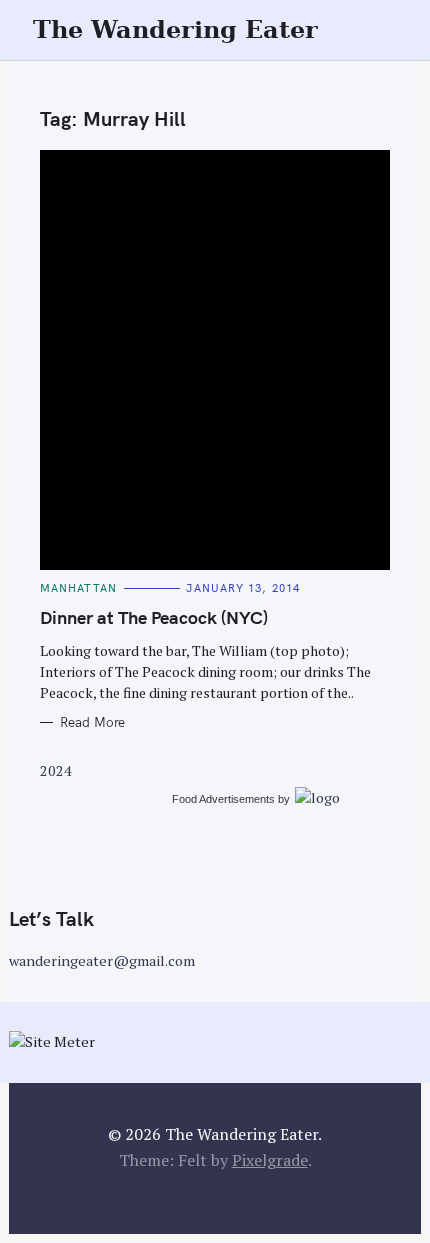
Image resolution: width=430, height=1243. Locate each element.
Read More (92, 722)
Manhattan (78, 588)
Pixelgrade (270, 1160)
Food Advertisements (223, 799)
